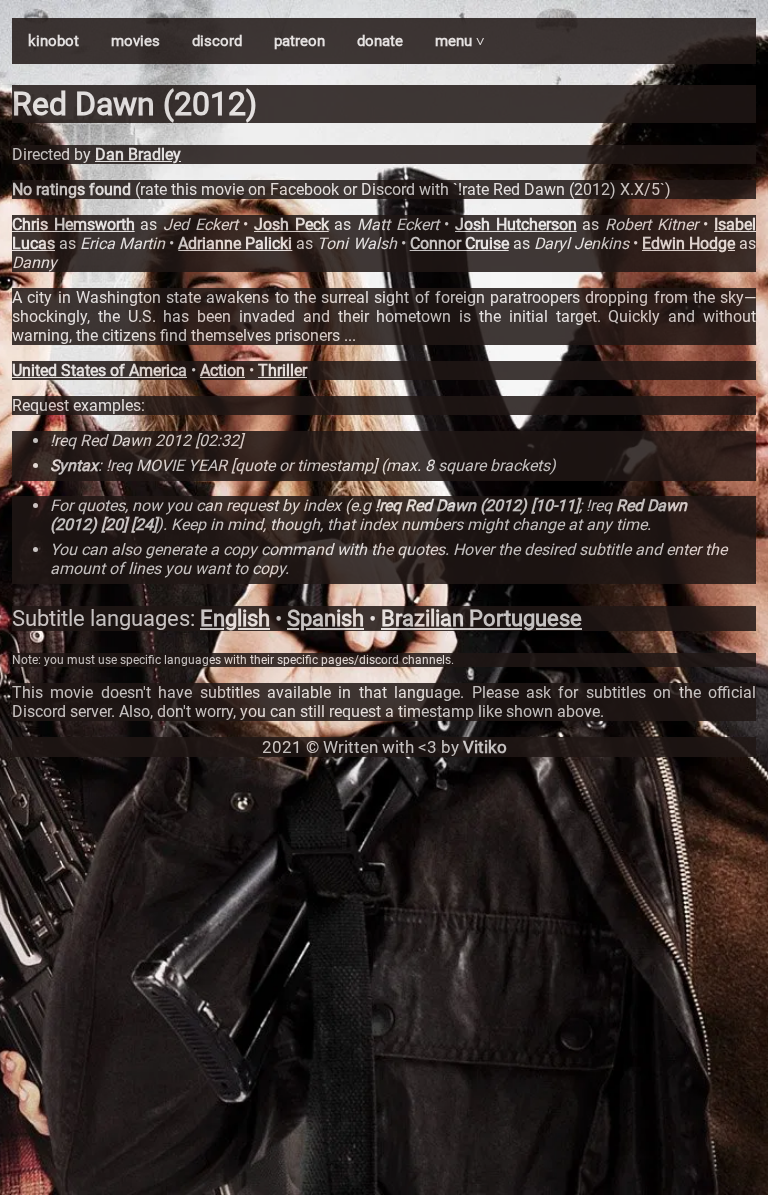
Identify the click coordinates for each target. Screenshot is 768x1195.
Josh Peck (291, 224)
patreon (299, 41)
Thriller (282, 370)
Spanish (325, 618)
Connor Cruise (459, 243)
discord (217, 41)
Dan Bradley (138, 154)
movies (135, 41)
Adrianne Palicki (235, 243)
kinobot (53, 41)
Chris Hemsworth (73, 224)
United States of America (99, 370)
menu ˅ (460, 41)
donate (380, 41)
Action (222, 370)
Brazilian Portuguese (481, 618)
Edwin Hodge (688, 243)
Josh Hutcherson (516, 224)
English (235, 618)
